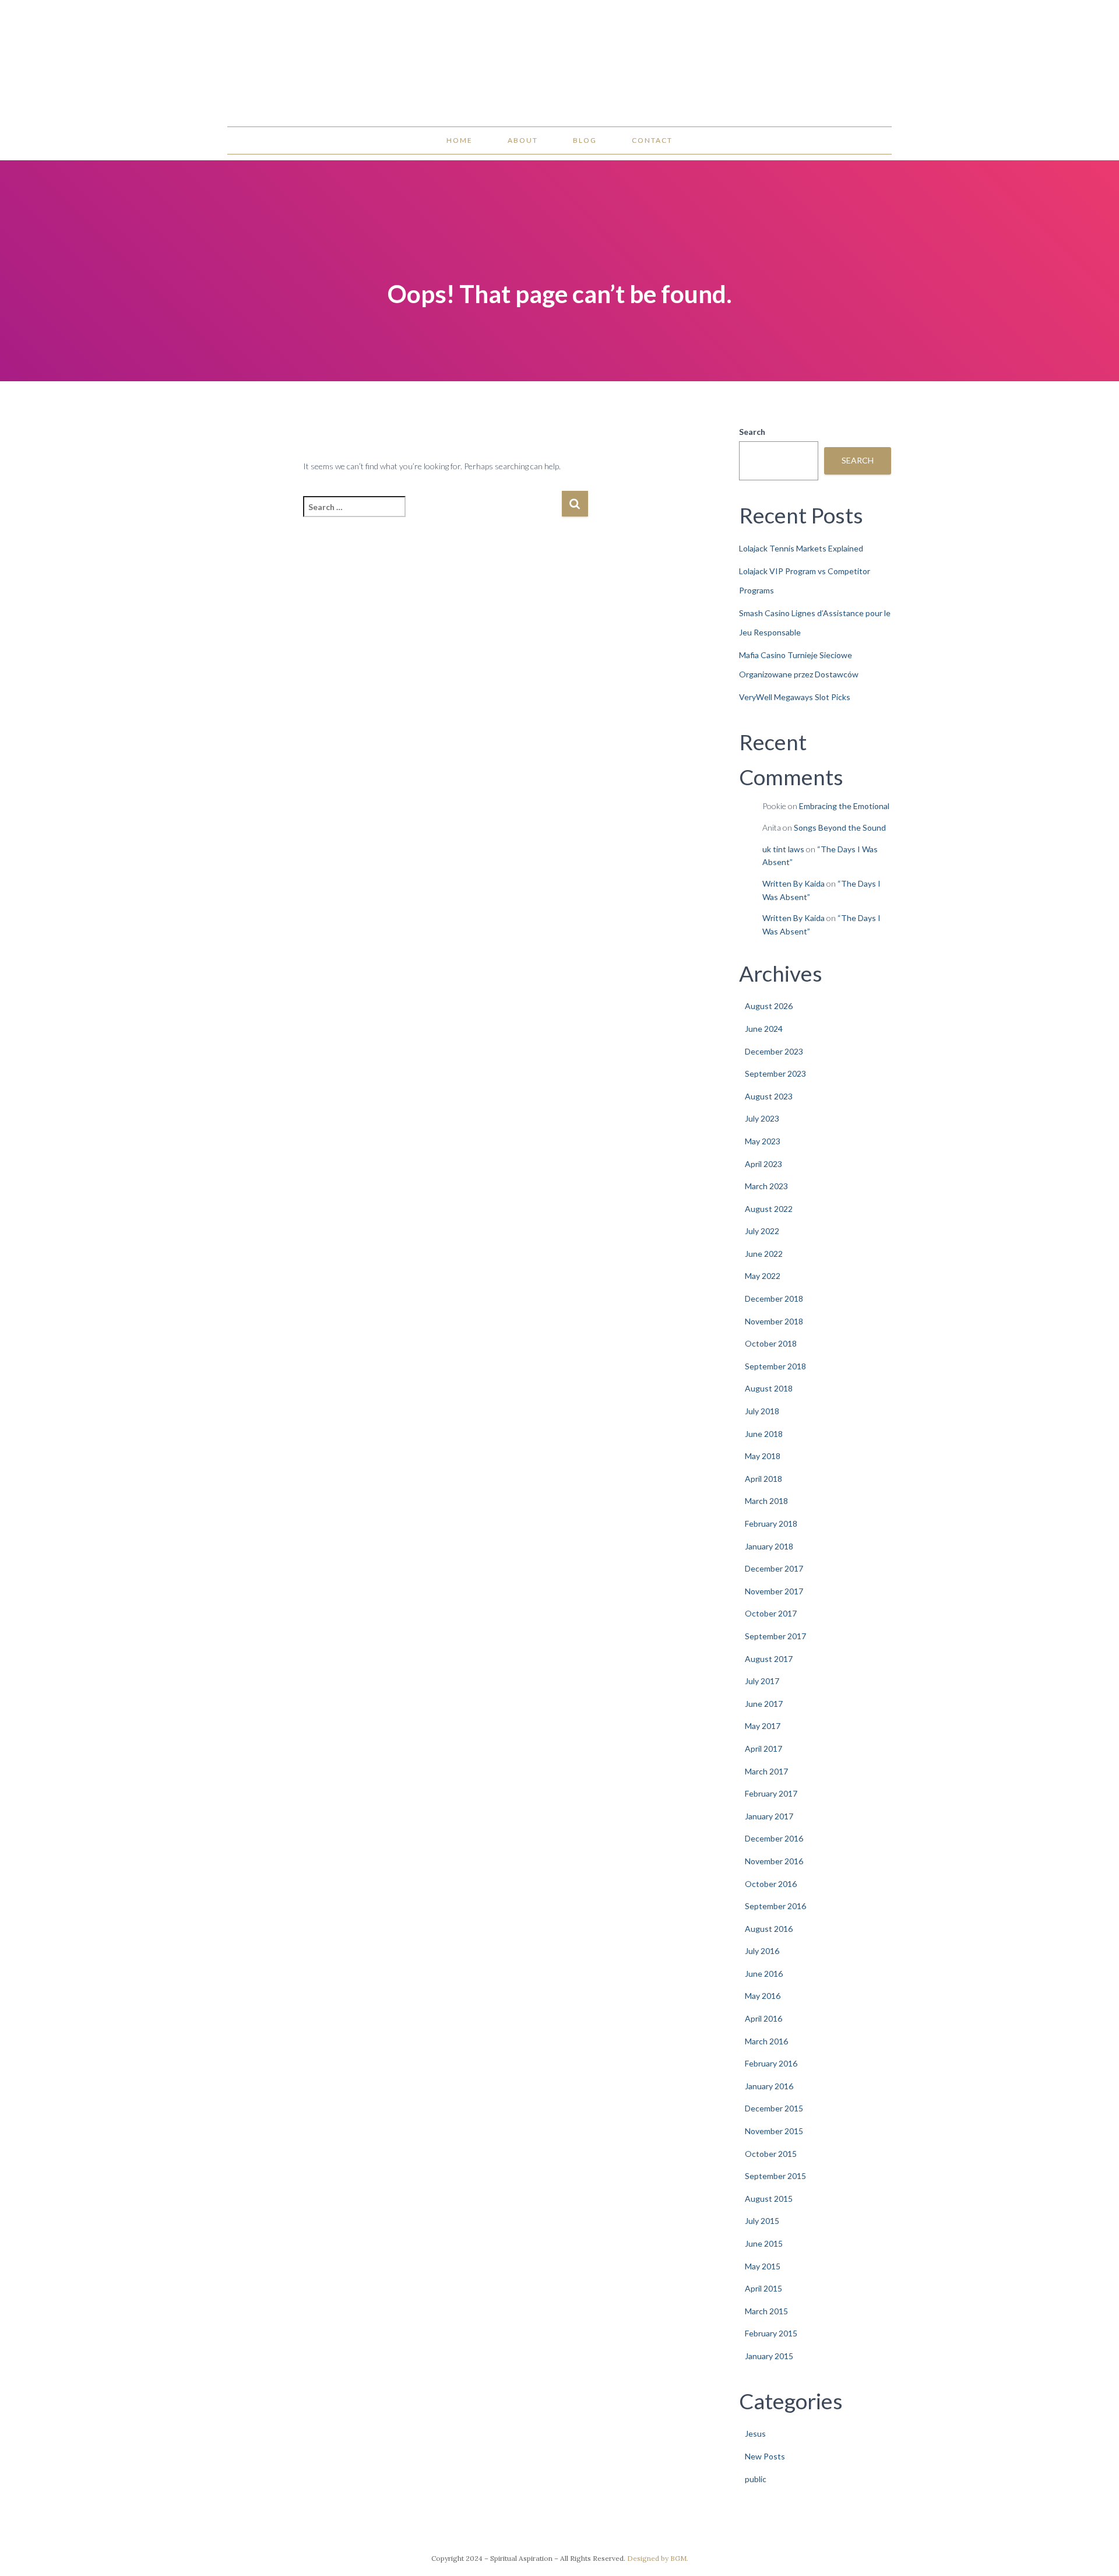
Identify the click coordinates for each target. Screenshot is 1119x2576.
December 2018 (774, 1298)
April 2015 (763, 2288)
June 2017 (764, 1704)
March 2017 (766, 1771)
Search (752, 432)
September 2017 (775, 1636)
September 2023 (775, 1073)
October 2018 (771, 1343)
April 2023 (763, 1164)
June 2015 (764, 2243)
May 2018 (763, 1456)
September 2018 (775, 1366)
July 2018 (762, 1411)
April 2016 (763, 2018)
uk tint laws (783, 849)
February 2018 (771, 1524)
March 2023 (766, 1186)
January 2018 (769, 1546)
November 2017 (774, 1591)
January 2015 (769, 2356)
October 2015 (771, 2154)
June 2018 (764, 1434)
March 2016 (766, 2041)
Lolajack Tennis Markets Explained (801, 548)
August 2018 (769, 1388)
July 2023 (762, 1118)
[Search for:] (432, 514)
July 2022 (762, 1231)
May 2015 (763, 2266)
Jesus (755, 2433)
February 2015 (771, 2333)
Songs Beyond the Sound (840, 827)
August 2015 (769, 2199)
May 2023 (763, 1141)
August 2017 (769, 1659)
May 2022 (763, 1276)
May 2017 (763, 1726)
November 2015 (774, 2131)
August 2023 (769, 1096)
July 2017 (762, 1681)
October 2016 (771, 1884)
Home (460, 140)
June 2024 (764, 1029)
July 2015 (762, 2221)
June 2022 (764, 1254)
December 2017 (774, 1568)
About (523, 140)
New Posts (765, 2456)
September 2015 (775, 2176)
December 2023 (774, 1051)
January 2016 (769, 2086)
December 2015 (774, 2108)
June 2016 (764, 1974)
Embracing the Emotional (844, 806)
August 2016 (769, 1929)
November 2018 (774, 1321)
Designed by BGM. (658, 2558)
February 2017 (771, 1793)
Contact (652, 140)
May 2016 (763, 1996)
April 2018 (763, 1479)
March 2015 (766, 2311)
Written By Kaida (793, 883)
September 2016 (775, 1906)
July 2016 (762, 1951)
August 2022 (769, 1209)
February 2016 (771, 2063)
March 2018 (766, 1501)
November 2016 (774, 1861)
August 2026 (769, 1006)
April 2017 (763, 1749)
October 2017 (771, 1613)
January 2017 (769, 1816)
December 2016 (774, 1838)
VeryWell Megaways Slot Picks (795, 697)
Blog (585, 140)
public (756, 2479)
